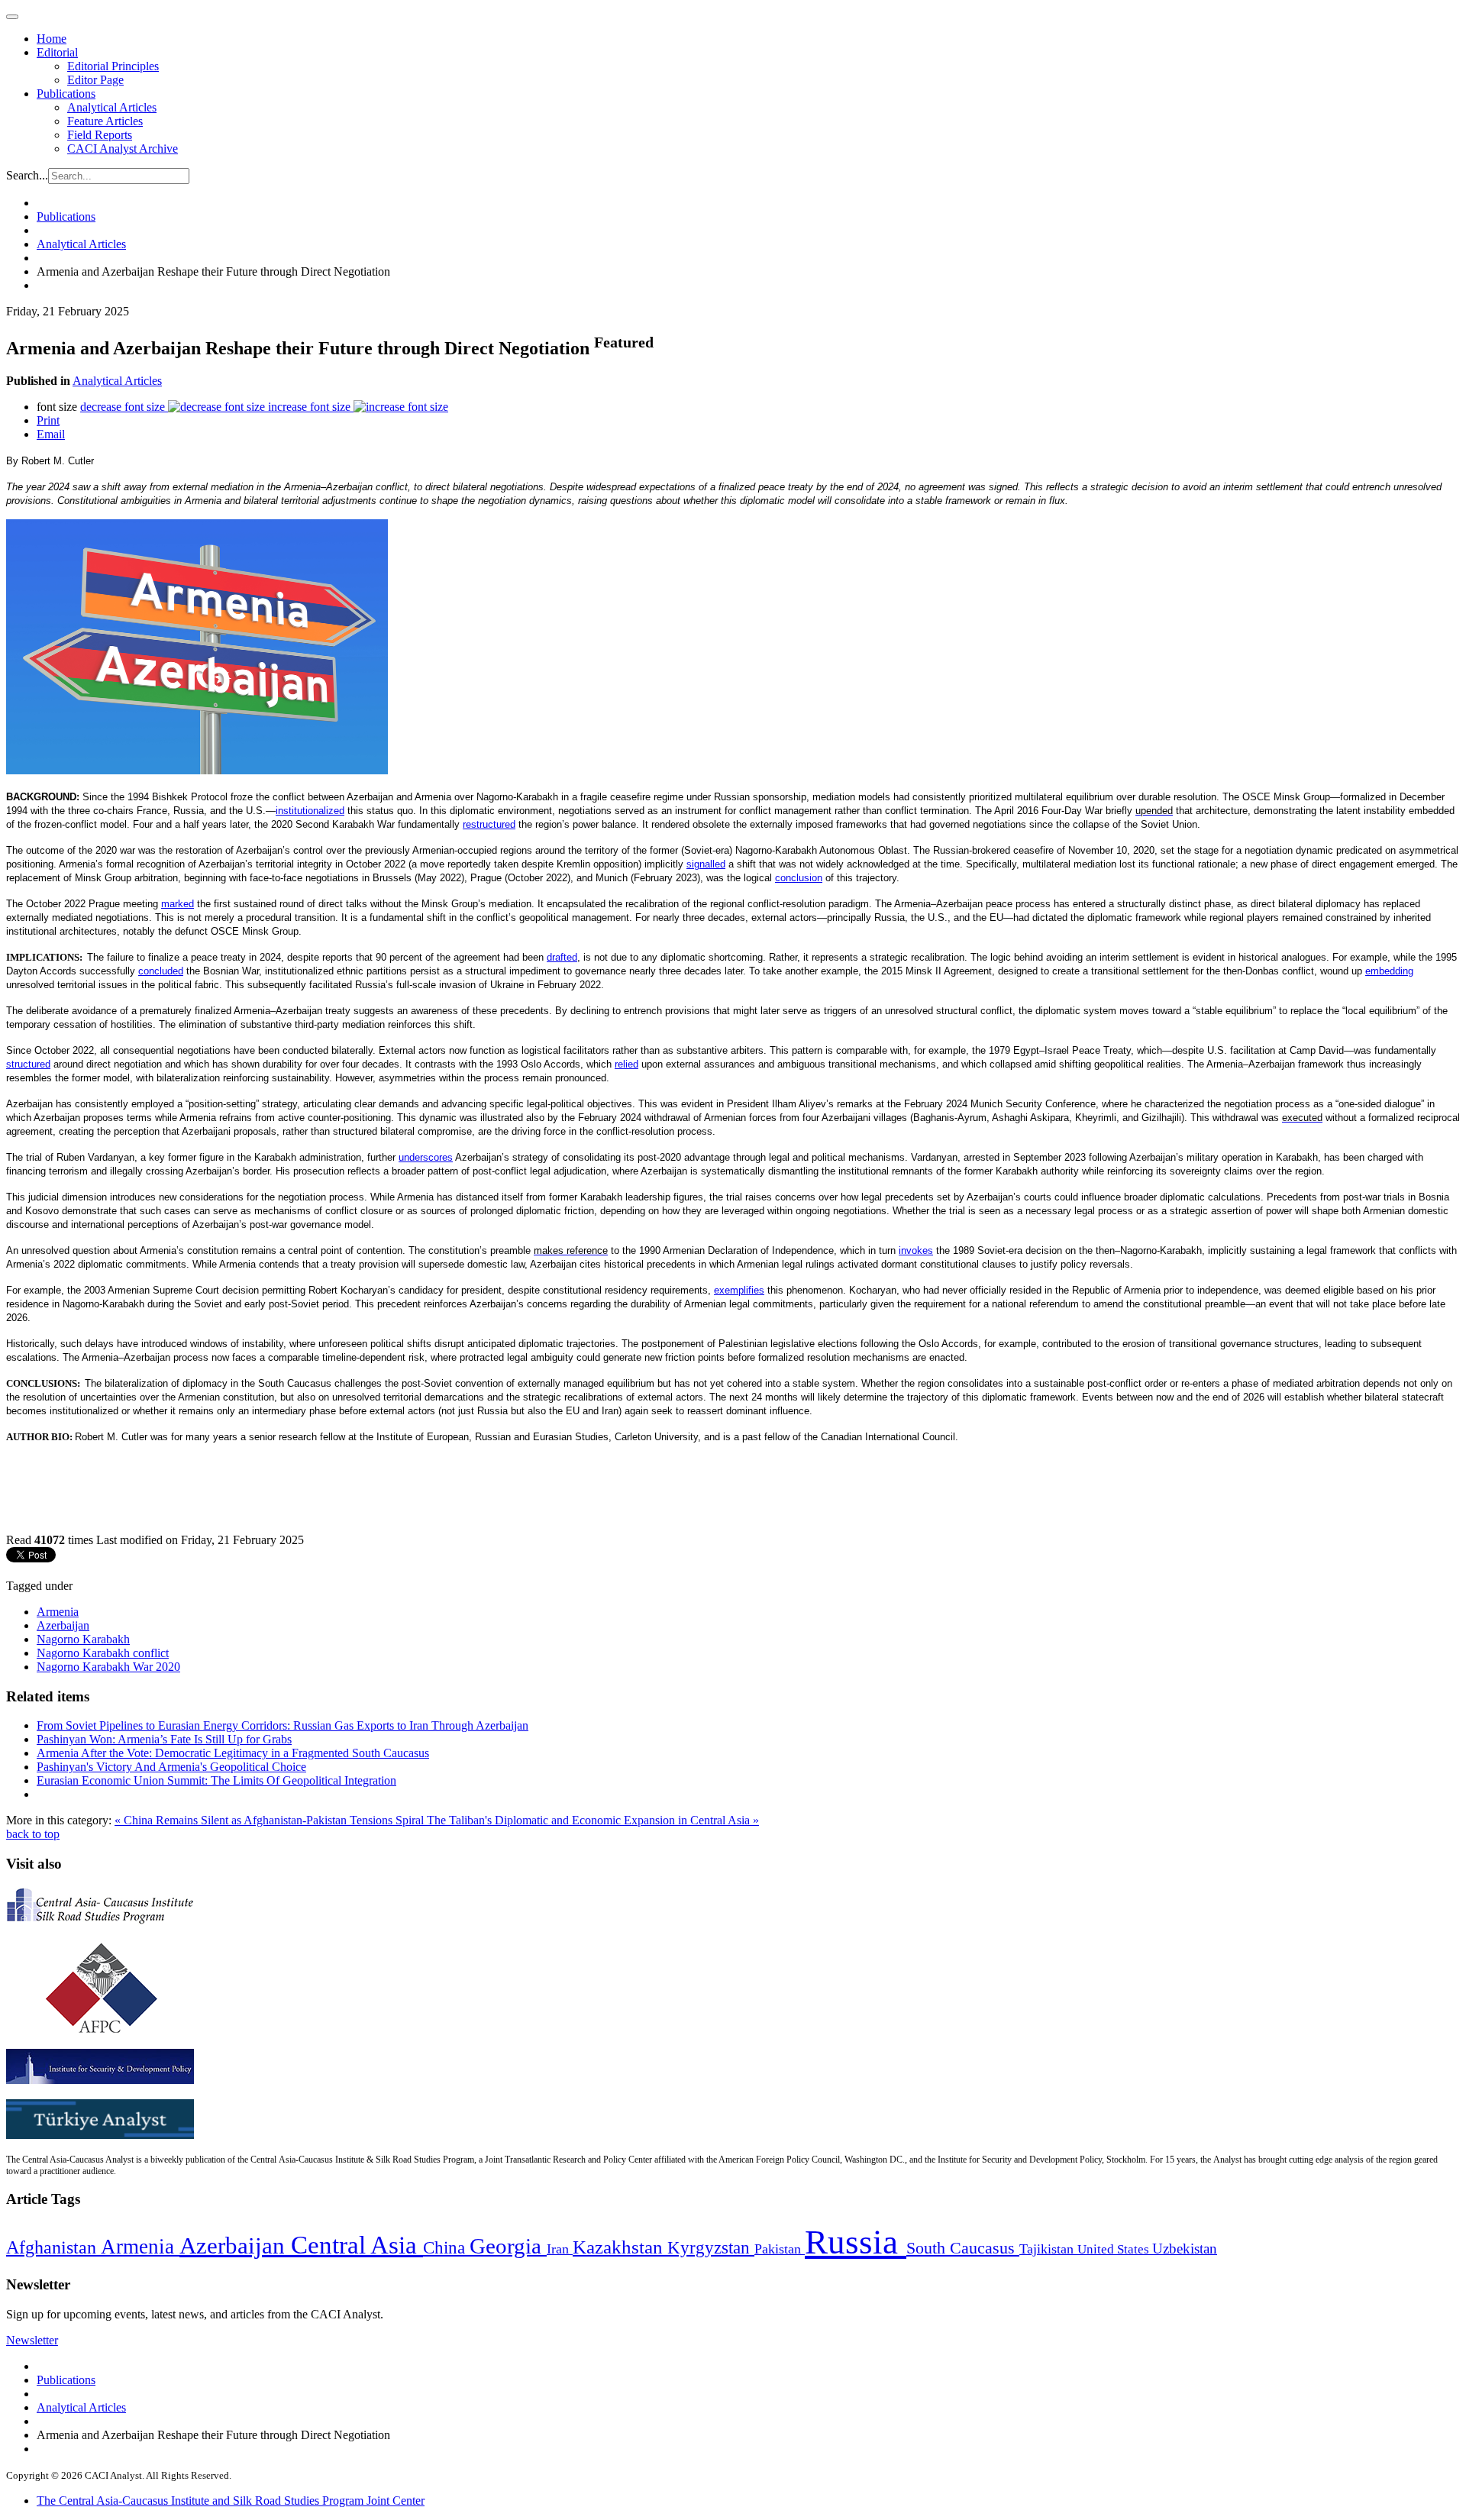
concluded (161, 971)
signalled (706, 864)
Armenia (58, 1612)
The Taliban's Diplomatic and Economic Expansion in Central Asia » (593, 1820)
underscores (426, 1157)
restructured (489, 824)
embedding (1389, 971)
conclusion (799, 878)
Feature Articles (105, 121)
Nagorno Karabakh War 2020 (108, 1667)
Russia (856, 2242)
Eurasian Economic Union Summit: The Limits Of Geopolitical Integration (216, 1780)
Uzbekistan (1185, 2249)
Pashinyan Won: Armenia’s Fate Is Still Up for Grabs (164, 1739)
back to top (33, 1834)
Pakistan (780, 2249)
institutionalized (310, 811)
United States (1115, 2249)
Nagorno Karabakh (83, 1639)
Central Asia (357, 2245)
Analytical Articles (112, 107)
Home (52, 39)
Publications (66, 94)
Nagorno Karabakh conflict (103, 1653)
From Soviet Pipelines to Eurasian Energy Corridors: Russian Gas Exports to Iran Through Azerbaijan (283, 1725)
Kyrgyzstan (711, 2248)
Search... (27, 175)
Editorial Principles (113, 66)
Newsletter (32, 2340)
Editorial (57, 52)
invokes (916, 1250)
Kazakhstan (620, 2247)
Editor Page (95, 80)
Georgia (508, 2246)
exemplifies (739, 1290)
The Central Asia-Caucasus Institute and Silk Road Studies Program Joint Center (231, 2501)
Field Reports (100, 135)
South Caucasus (963, 2248)
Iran (560, 2249)
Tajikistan (1048, 2249)
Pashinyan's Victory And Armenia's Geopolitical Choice (171, 1767)
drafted (562, 957)
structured (28, 1064)
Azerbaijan (63, 1625)
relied (626, 1064)
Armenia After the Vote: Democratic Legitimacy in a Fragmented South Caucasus (233, 1753)
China (446, 2248)
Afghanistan (53, 2247)
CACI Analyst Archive (123, 149)
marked (178, 904)
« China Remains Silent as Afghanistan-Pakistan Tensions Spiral (271, 1820)
